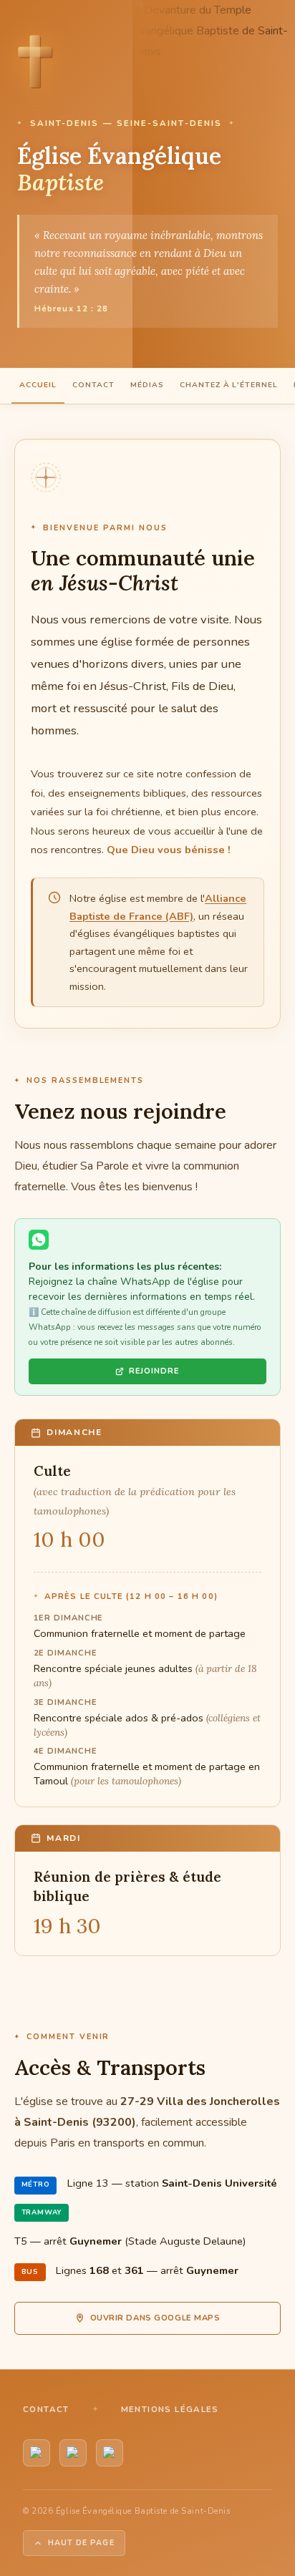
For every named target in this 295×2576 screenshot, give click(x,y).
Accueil (38, 385)
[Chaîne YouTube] (37, 2453)
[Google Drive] (110, 2453)
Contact (93, 385)
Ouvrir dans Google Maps (155, 2318)
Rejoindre (154, 1371)
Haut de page (81, 2543)
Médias (147, 385)
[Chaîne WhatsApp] (73, 2453)
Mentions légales (170, 2409)
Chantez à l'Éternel (229, 385)
